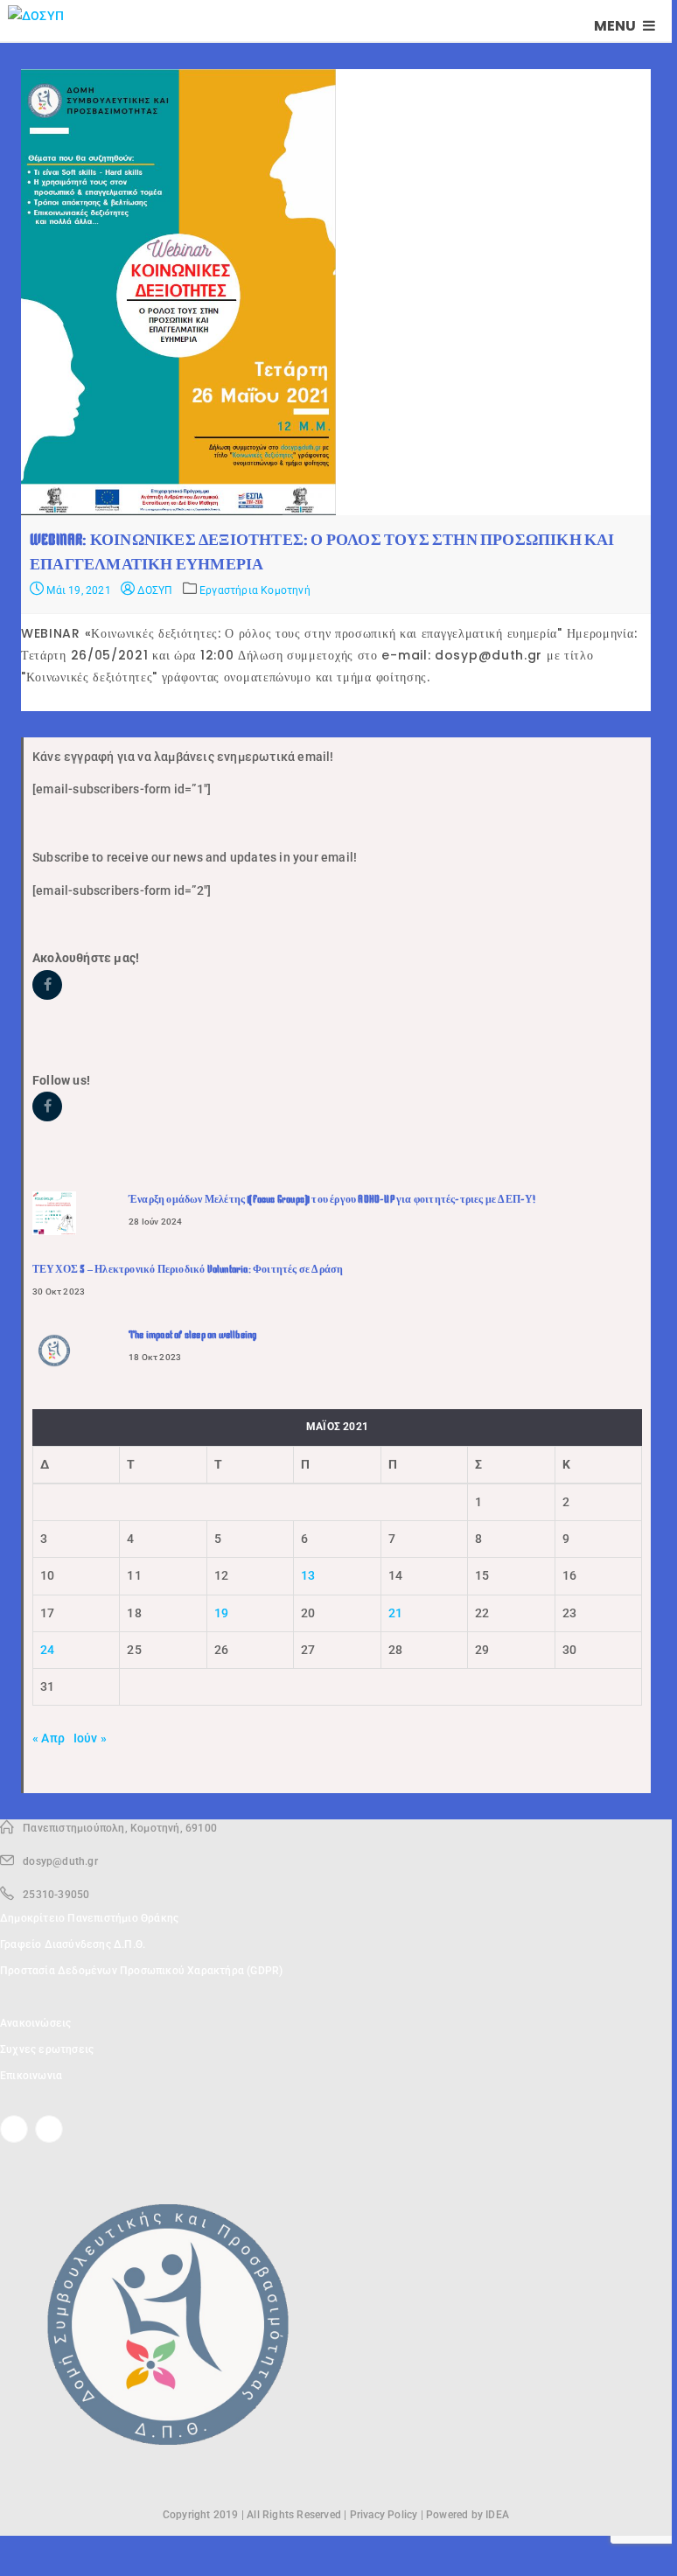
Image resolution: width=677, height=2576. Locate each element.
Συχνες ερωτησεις (47, 2049)
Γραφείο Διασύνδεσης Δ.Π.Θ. (73, 1944)
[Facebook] (14, 2129)
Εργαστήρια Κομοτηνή (255, 590)
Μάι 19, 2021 (77, 590)
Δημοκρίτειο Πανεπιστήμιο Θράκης (89, 1918)
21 (395, 1613)
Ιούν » (90, 1738)
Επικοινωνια (31, 2076)
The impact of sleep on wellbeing (192, 1335)
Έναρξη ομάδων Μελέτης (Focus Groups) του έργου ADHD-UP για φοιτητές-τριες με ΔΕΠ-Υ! (332, 1199)
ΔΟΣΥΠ (154, 590)
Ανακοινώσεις (35, 2023)
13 (308, 1575)
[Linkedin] (49, 2129)
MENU (616, 26)
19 (221, 1613)
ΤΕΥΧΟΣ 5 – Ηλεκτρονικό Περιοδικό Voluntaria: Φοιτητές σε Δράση (188, 1269)
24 (47, 1650)
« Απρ (49, 1738)
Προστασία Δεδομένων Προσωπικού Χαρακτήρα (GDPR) (141, 1971)
